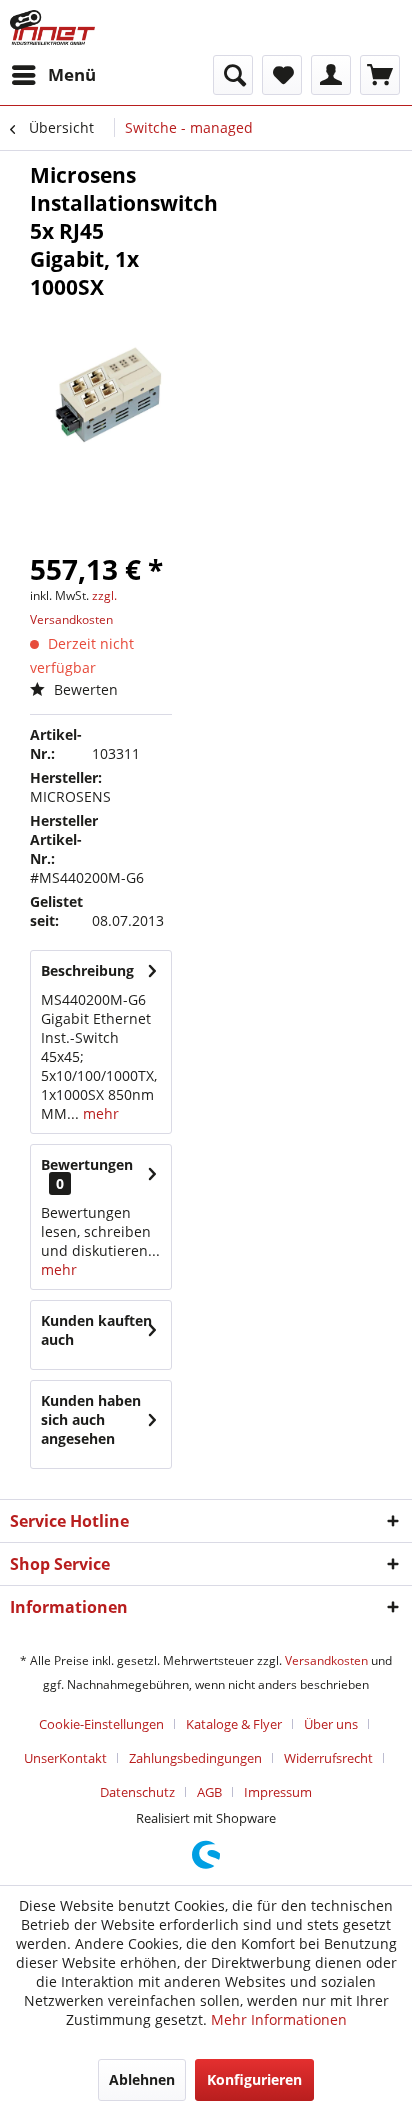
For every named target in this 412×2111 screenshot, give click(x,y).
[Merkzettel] (282, 75)
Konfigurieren (254, 2079)
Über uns (331, 1724)
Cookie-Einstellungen (101, 1724)
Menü (72, 74)
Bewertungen (87, 1164)
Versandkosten (326, 1660)
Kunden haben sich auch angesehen (91, 1419)
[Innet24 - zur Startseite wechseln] (52, 27)
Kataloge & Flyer (234, 1724)
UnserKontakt (65, 1758)
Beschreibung (87, 970)
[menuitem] (53, 75)
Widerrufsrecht (328, 1758)
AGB (209, 1792)
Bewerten (84, 689)
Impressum (278, 1792)
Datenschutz (137, 1792)
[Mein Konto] (331, 75)
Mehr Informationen (279, 2019)
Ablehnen (142, 2079)
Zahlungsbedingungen (195, 1758)
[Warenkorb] (380, 75)
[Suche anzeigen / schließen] (233, 75)
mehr (99, 1113)
